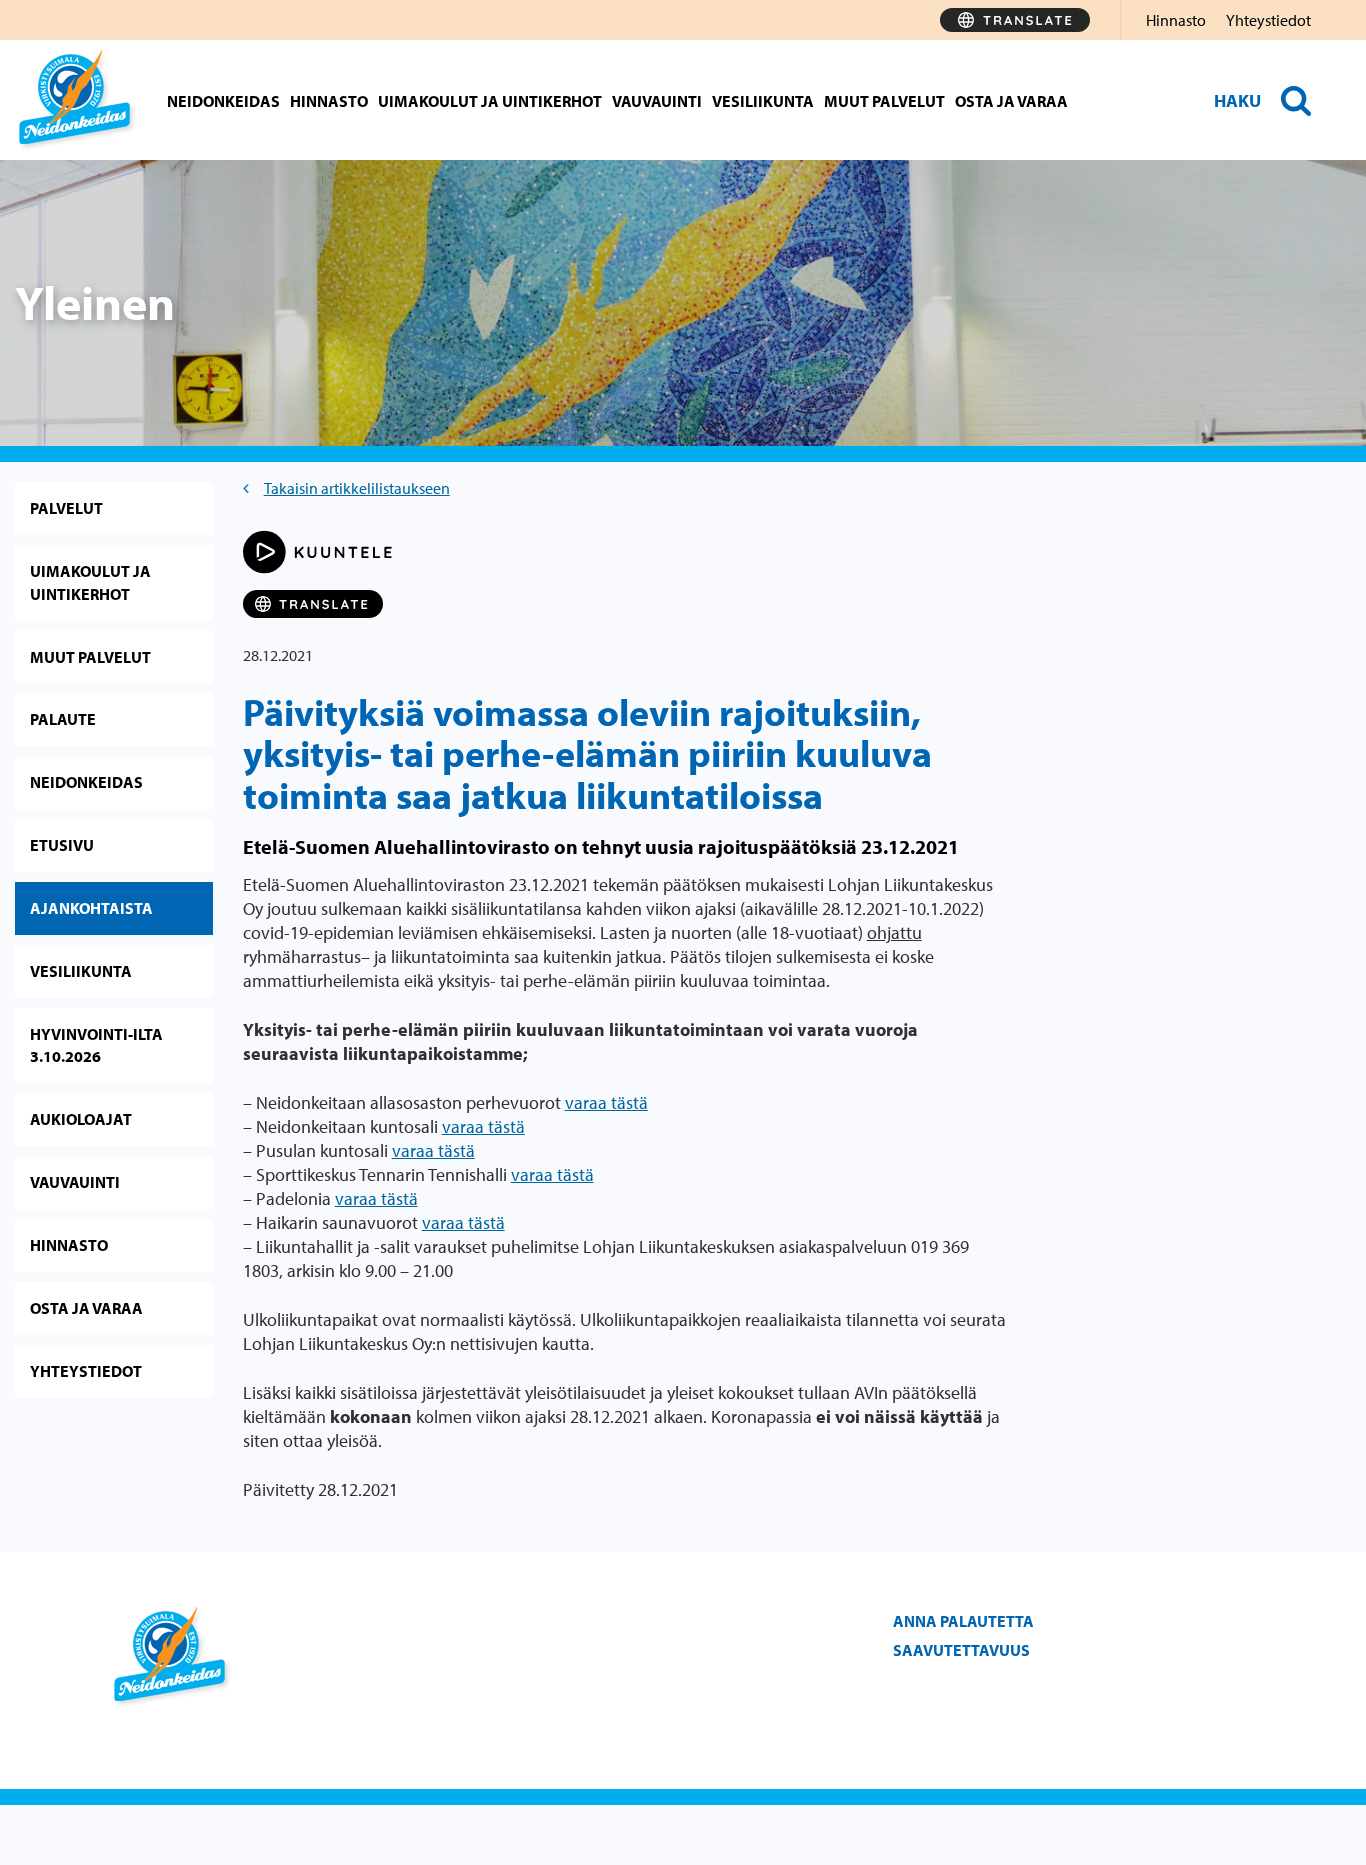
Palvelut (66, 508)
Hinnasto (1176, 20)
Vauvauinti (657, 101)
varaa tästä (606, 1102)
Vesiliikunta (763, 101)
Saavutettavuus (961, 1650)
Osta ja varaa (1011, 101)
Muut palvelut (884, 101)
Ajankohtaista (91, 908)
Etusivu (62, 845)
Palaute (63, 719)
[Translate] (1015, 20)
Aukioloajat (81, 1119)
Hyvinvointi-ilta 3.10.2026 (96, 1045)
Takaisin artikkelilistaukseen (357, 488)
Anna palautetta (963, 1621)
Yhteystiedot (1268, 20)
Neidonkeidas (223, 101)
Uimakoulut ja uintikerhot (490, 101)
